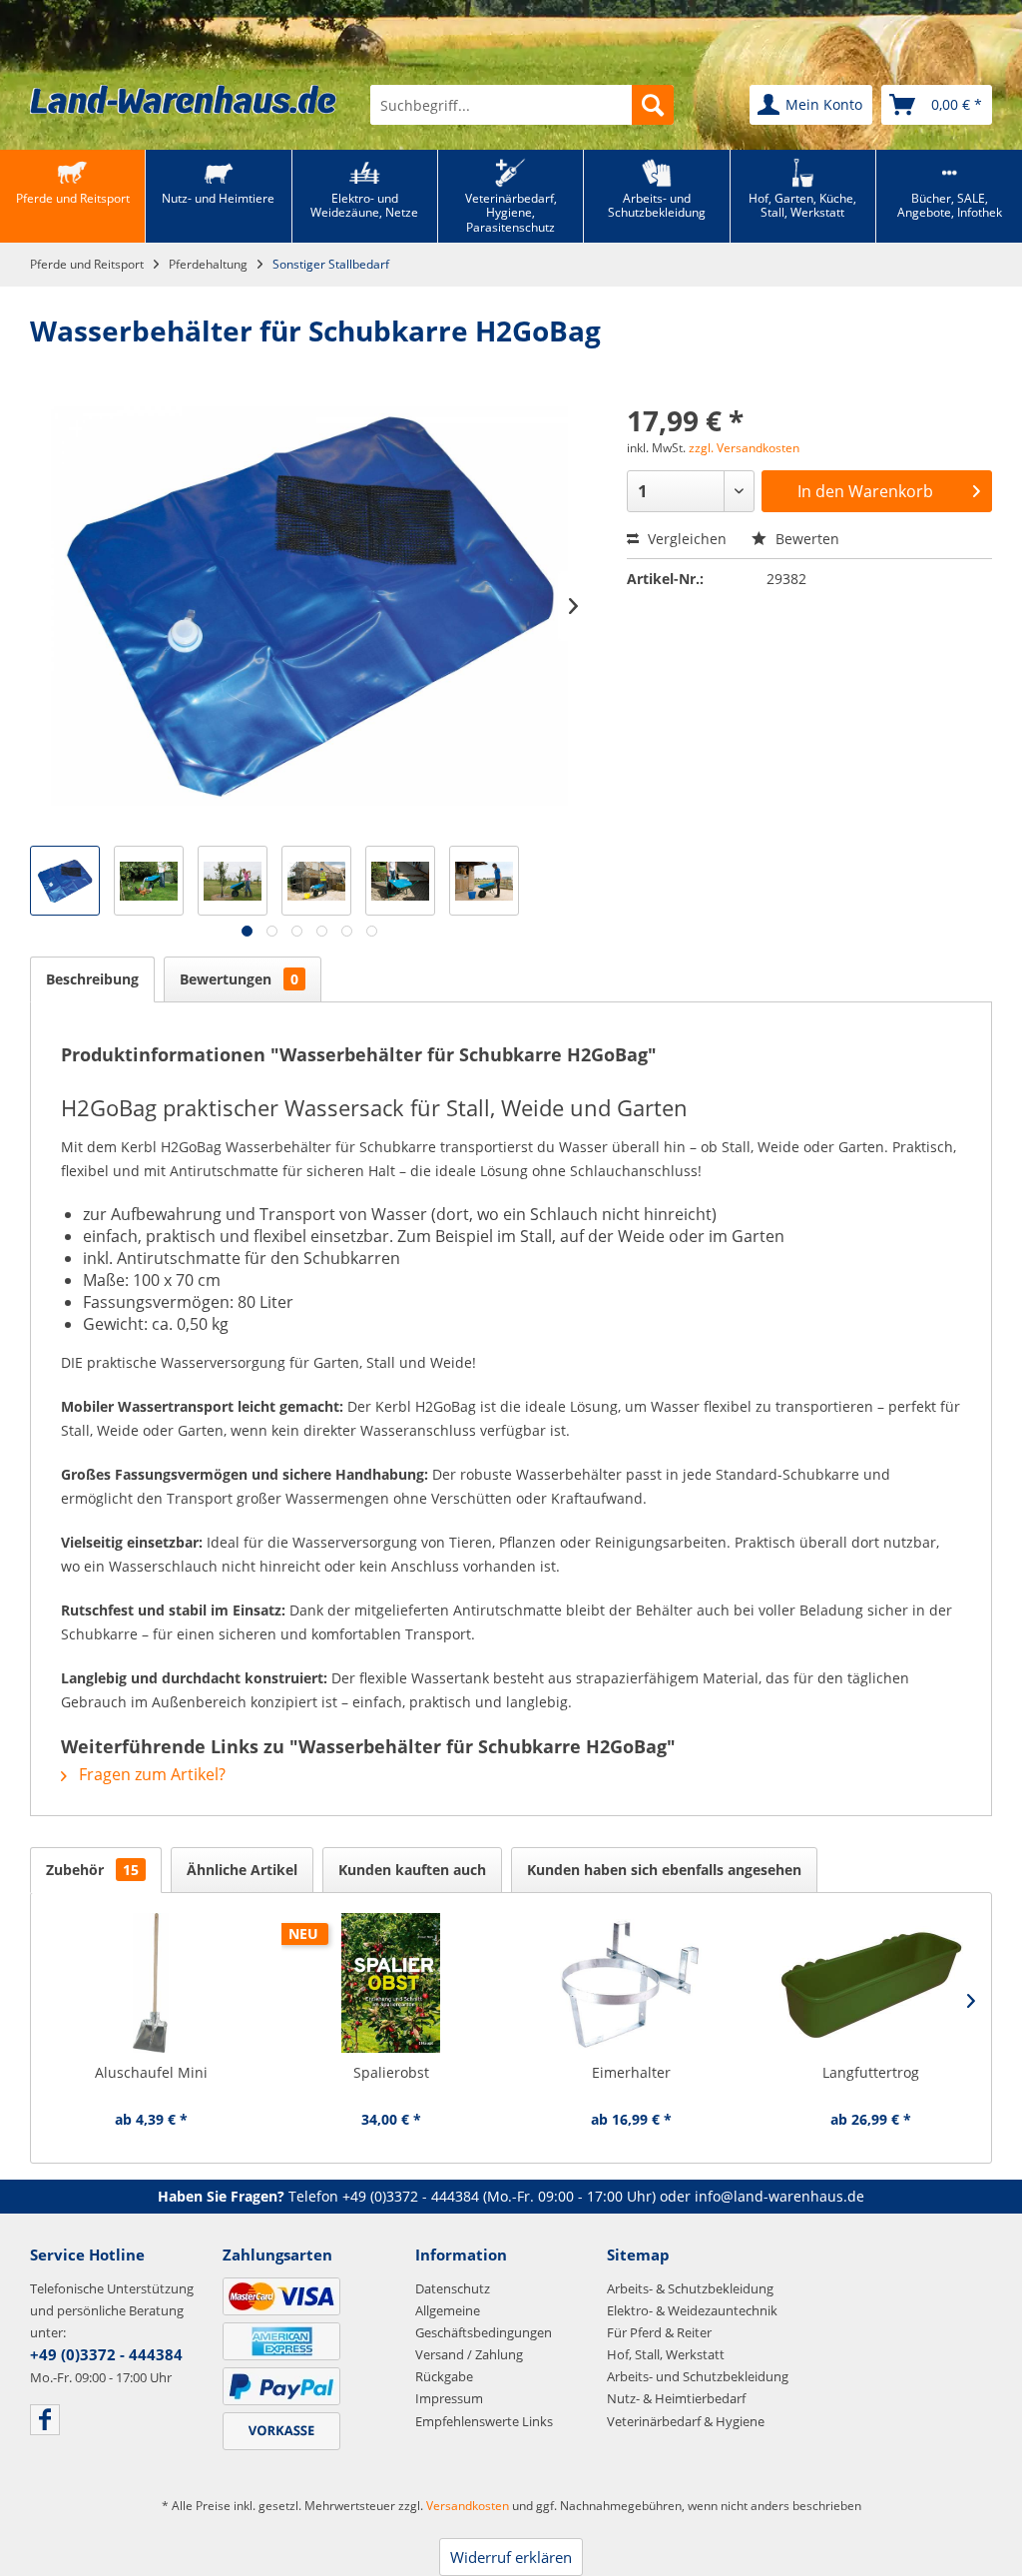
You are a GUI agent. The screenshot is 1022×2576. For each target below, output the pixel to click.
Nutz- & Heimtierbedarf (676, 2398)
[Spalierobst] (392, 1983)
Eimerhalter (631, 2072)
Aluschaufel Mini (151, 2072)
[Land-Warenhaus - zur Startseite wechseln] (183, 99)
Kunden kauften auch (412, 1870)
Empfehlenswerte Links (484, 2421)
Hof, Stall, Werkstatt (666, 2354)
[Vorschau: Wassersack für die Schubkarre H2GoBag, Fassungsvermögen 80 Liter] (484, 881)
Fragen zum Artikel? (150, 1774)
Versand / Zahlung (469, 2354)
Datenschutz (453, 2288)
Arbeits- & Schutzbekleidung (690, 2288)
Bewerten (805, 539)
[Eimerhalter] (631, 1983)
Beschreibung (92, 979)
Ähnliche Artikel (242, 1870)
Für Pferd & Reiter (659, 2332)
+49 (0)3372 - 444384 (411, 2196)
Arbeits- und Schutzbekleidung (698, 2376)
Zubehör (92, 1870)
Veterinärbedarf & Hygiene (686, 2421)
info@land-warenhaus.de (779, 2196)
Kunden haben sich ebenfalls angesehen (664, 1870)
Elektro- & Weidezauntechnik (692, 2310)
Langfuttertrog (871, 2072)
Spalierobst (391, 2072)
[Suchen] (653, 105)
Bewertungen (239, 979)
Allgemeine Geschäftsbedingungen (484, 2321)
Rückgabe (444, 2376)
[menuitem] (522, 105)
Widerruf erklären (511, 2557)
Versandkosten (468, 2506)
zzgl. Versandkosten (744, 448)
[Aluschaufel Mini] (151, 1983)
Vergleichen (685, 539)
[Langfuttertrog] (872, 1983)
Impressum (449, 2398)
